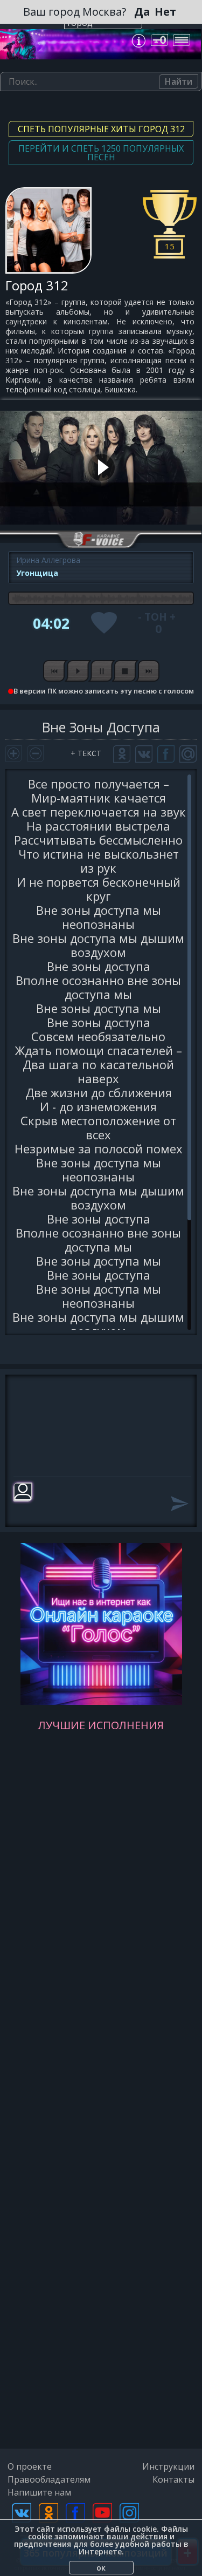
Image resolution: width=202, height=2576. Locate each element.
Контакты (173, 2479)
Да (142, 12)
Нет (165, 12)
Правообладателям (49, 2479)
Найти (179, 81)
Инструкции (168, 2466)
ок (101, 2568)
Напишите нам (39, 2492)
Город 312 (37, 285)
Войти (161, 40)
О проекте (30, 2466)
